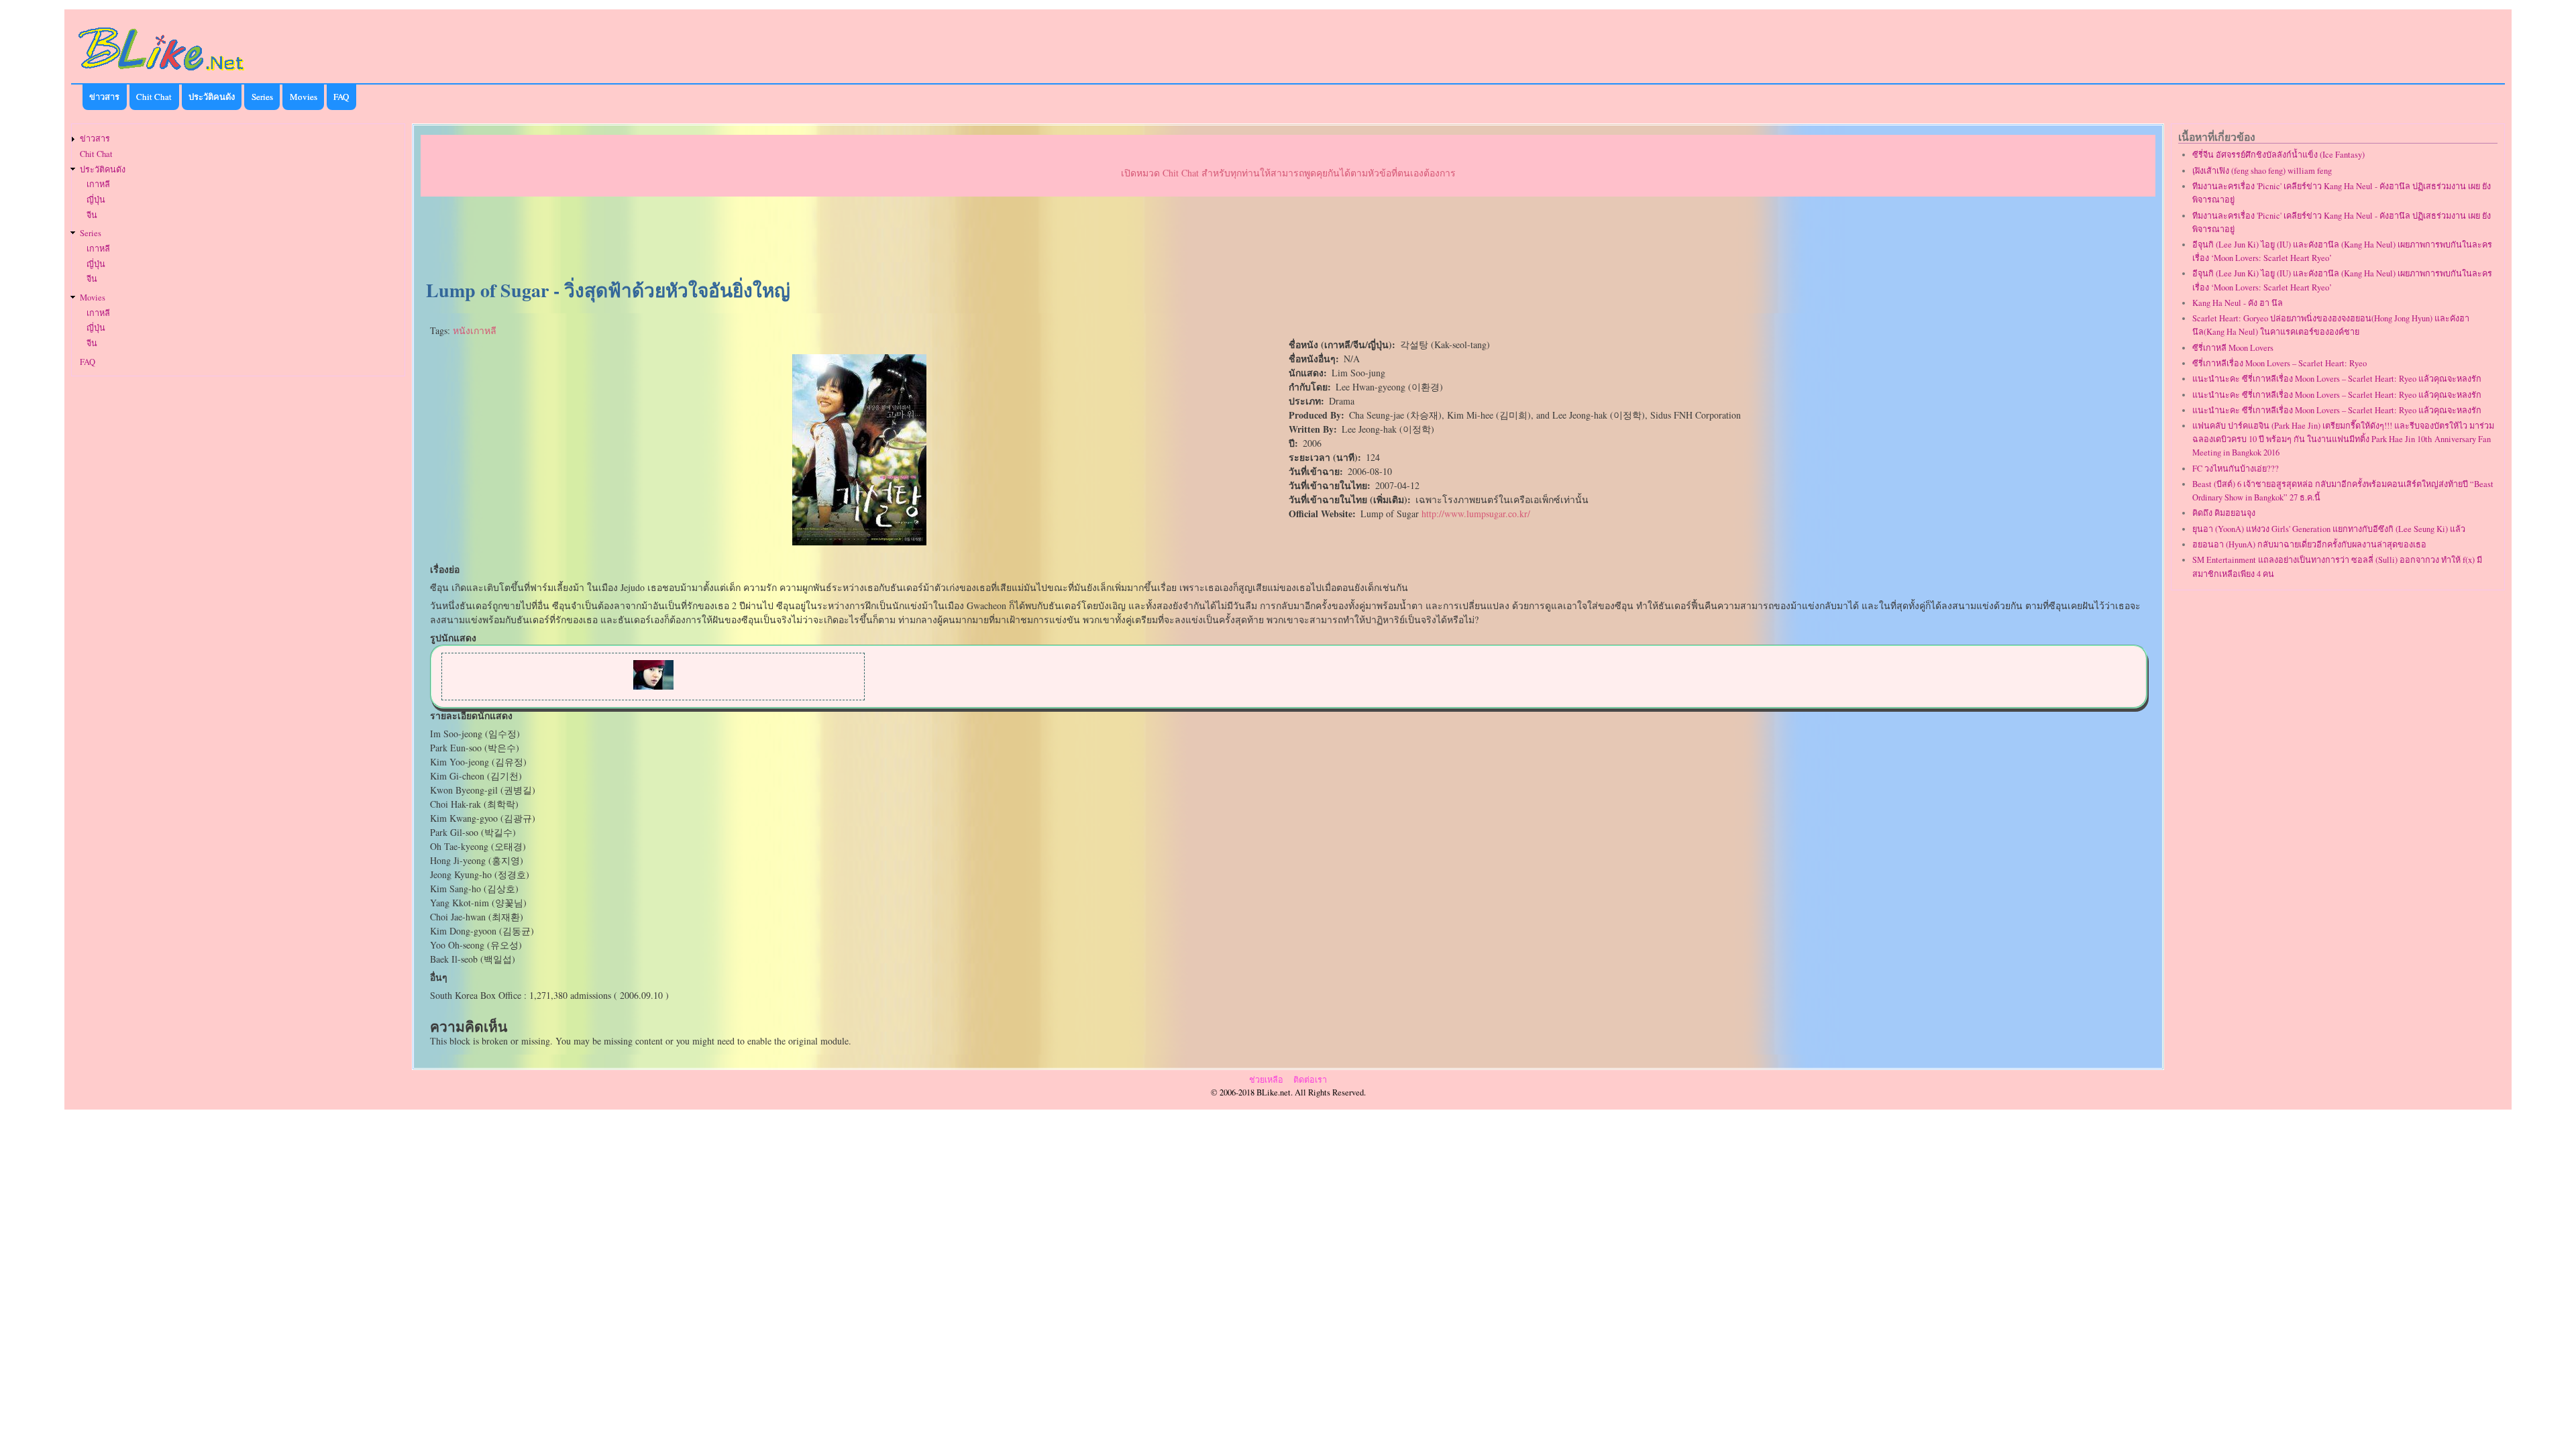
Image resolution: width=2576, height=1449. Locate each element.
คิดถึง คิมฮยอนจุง (2224, 513)
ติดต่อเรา (1310, 1080)
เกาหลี (98, 184)
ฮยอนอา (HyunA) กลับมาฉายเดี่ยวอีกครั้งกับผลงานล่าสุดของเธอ (2309, 544)
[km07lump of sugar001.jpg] (859, 542)
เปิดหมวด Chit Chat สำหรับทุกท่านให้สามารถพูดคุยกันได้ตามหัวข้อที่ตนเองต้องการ (1288, 173)
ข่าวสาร (104, 97)
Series (262, 97)
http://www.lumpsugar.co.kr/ (1476, 514)
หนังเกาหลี (475, 330)
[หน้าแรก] (162, 73)
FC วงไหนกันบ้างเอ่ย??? (2236, 469)
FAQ (341, 97)
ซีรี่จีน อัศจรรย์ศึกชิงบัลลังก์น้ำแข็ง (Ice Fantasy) (2278, 155)
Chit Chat (154, 97)
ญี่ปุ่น (96, 200)
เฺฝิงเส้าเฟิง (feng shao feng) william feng (2262, 171)
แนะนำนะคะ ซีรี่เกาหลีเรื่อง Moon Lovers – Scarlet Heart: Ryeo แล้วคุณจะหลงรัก (2337, 379)
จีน (92, 215)
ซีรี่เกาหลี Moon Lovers (2233, 348)
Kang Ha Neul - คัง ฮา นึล (2238, 303)
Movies (304, 97)
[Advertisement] (1288, 239)
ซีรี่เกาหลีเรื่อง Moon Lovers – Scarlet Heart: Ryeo (2279, 363)
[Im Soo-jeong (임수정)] (653, 686)
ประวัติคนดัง (212, 97)
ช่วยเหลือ (1266, 1080)
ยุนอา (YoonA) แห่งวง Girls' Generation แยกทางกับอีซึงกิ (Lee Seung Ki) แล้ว (2329, 529)
